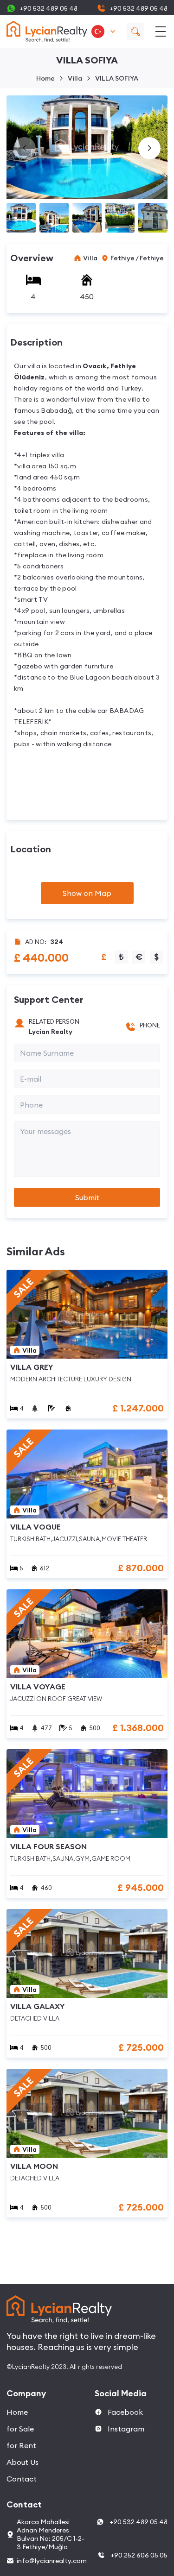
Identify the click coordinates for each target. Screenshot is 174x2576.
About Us (23, 2462)
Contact (22, 2479)
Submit (87, 1197)
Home (45, 78)
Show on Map (87, 893)
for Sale (20, 2429)
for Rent (21, 2445)
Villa (75, 78)
